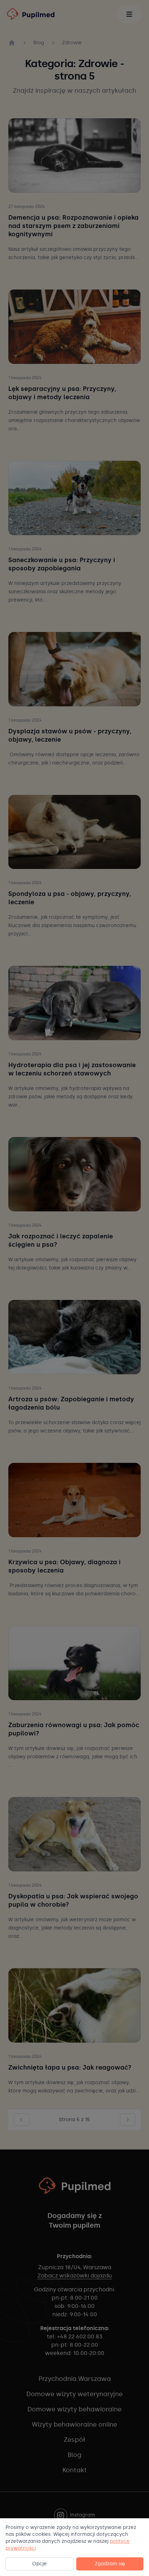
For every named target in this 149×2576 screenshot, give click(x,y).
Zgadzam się (110, 2564)
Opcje (40, 2564)
